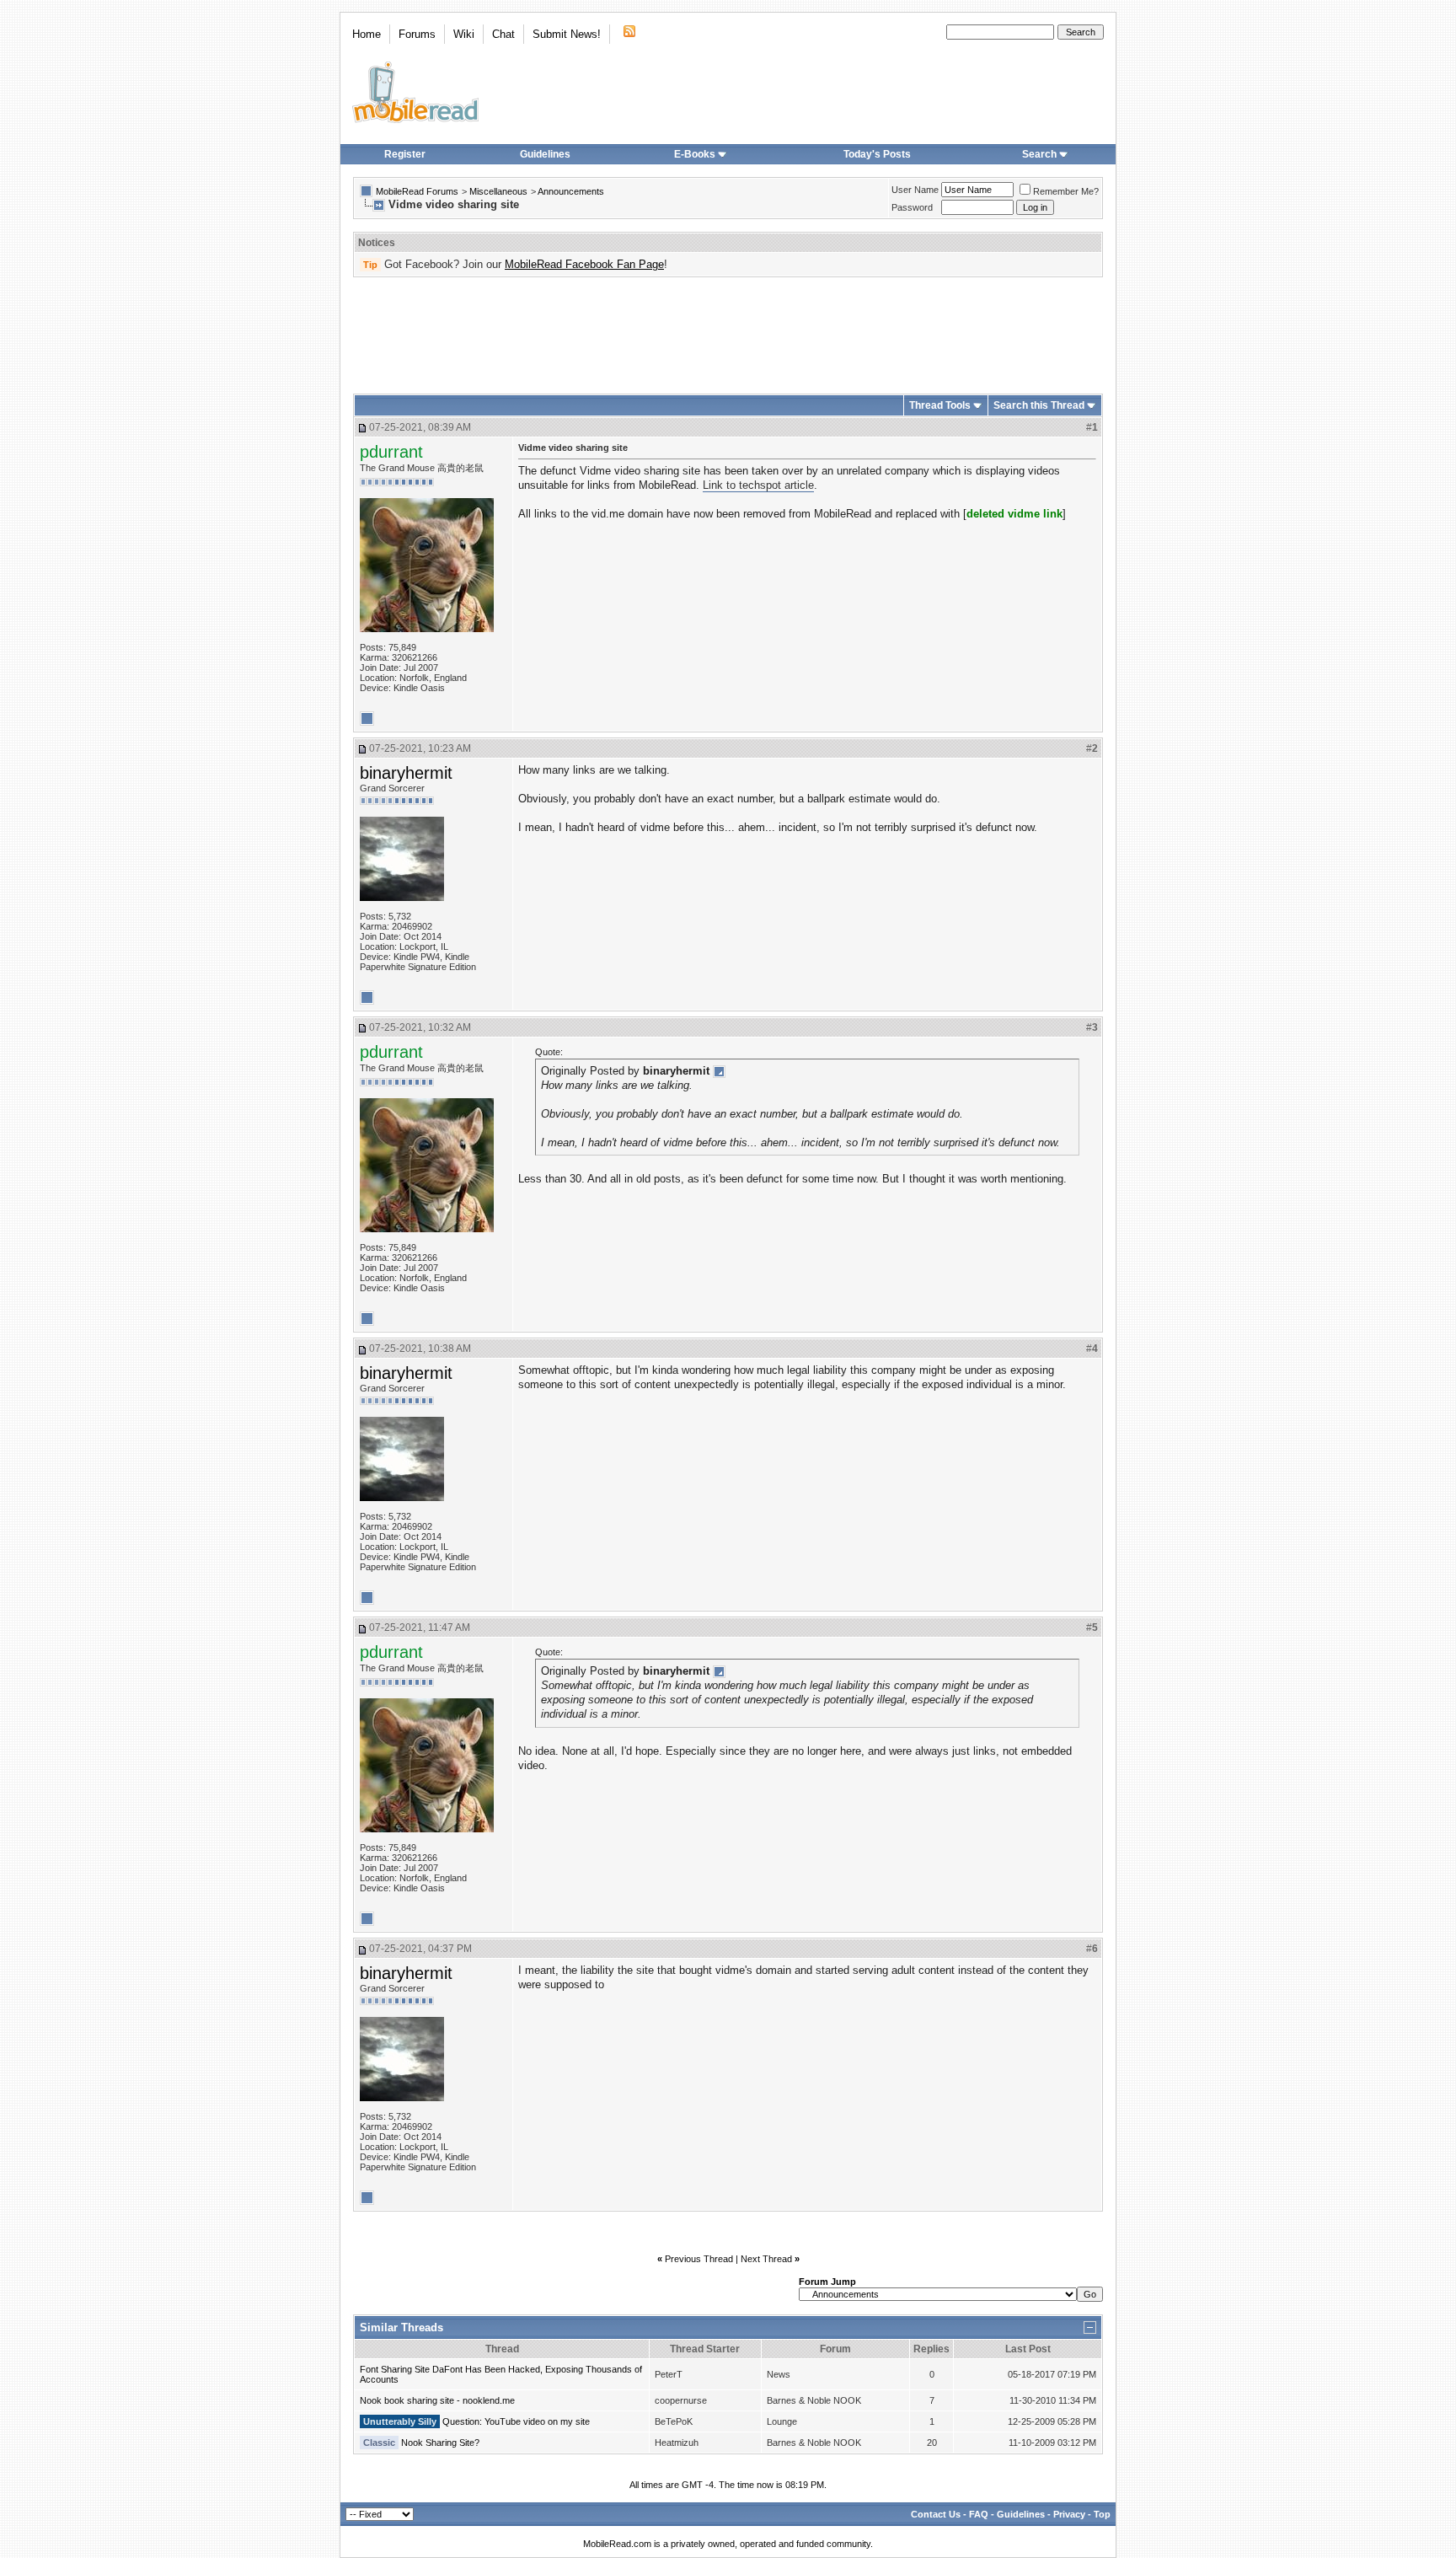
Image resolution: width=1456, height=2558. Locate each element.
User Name (915, 190)
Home (367, 34)
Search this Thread (1039, 405)
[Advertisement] (728, 330)
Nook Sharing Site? (440, 2443)
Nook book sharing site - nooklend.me (437, 2400)
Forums (417, 34)
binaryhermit (406, 773)
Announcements (571, 191)
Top (1102, 2514)
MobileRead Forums (417, 191)
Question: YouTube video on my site (516, 2421)
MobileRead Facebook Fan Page (584, 264)
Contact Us (936, 2514)
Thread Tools (940, 405)
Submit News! (567, 34)
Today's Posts (877, 154)
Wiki (464, 34)
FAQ (979, 2514)
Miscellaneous (498, 191)
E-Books (695, 154)
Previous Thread (699, 2259)
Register (405, 154)
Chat (503, 34)
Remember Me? (1066, 191)
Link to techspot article (758, 485)
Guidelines (545, 154)
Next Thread (766, 2259)
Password (912, 207)
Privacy (1069, 2514)
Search (1039, 154)
